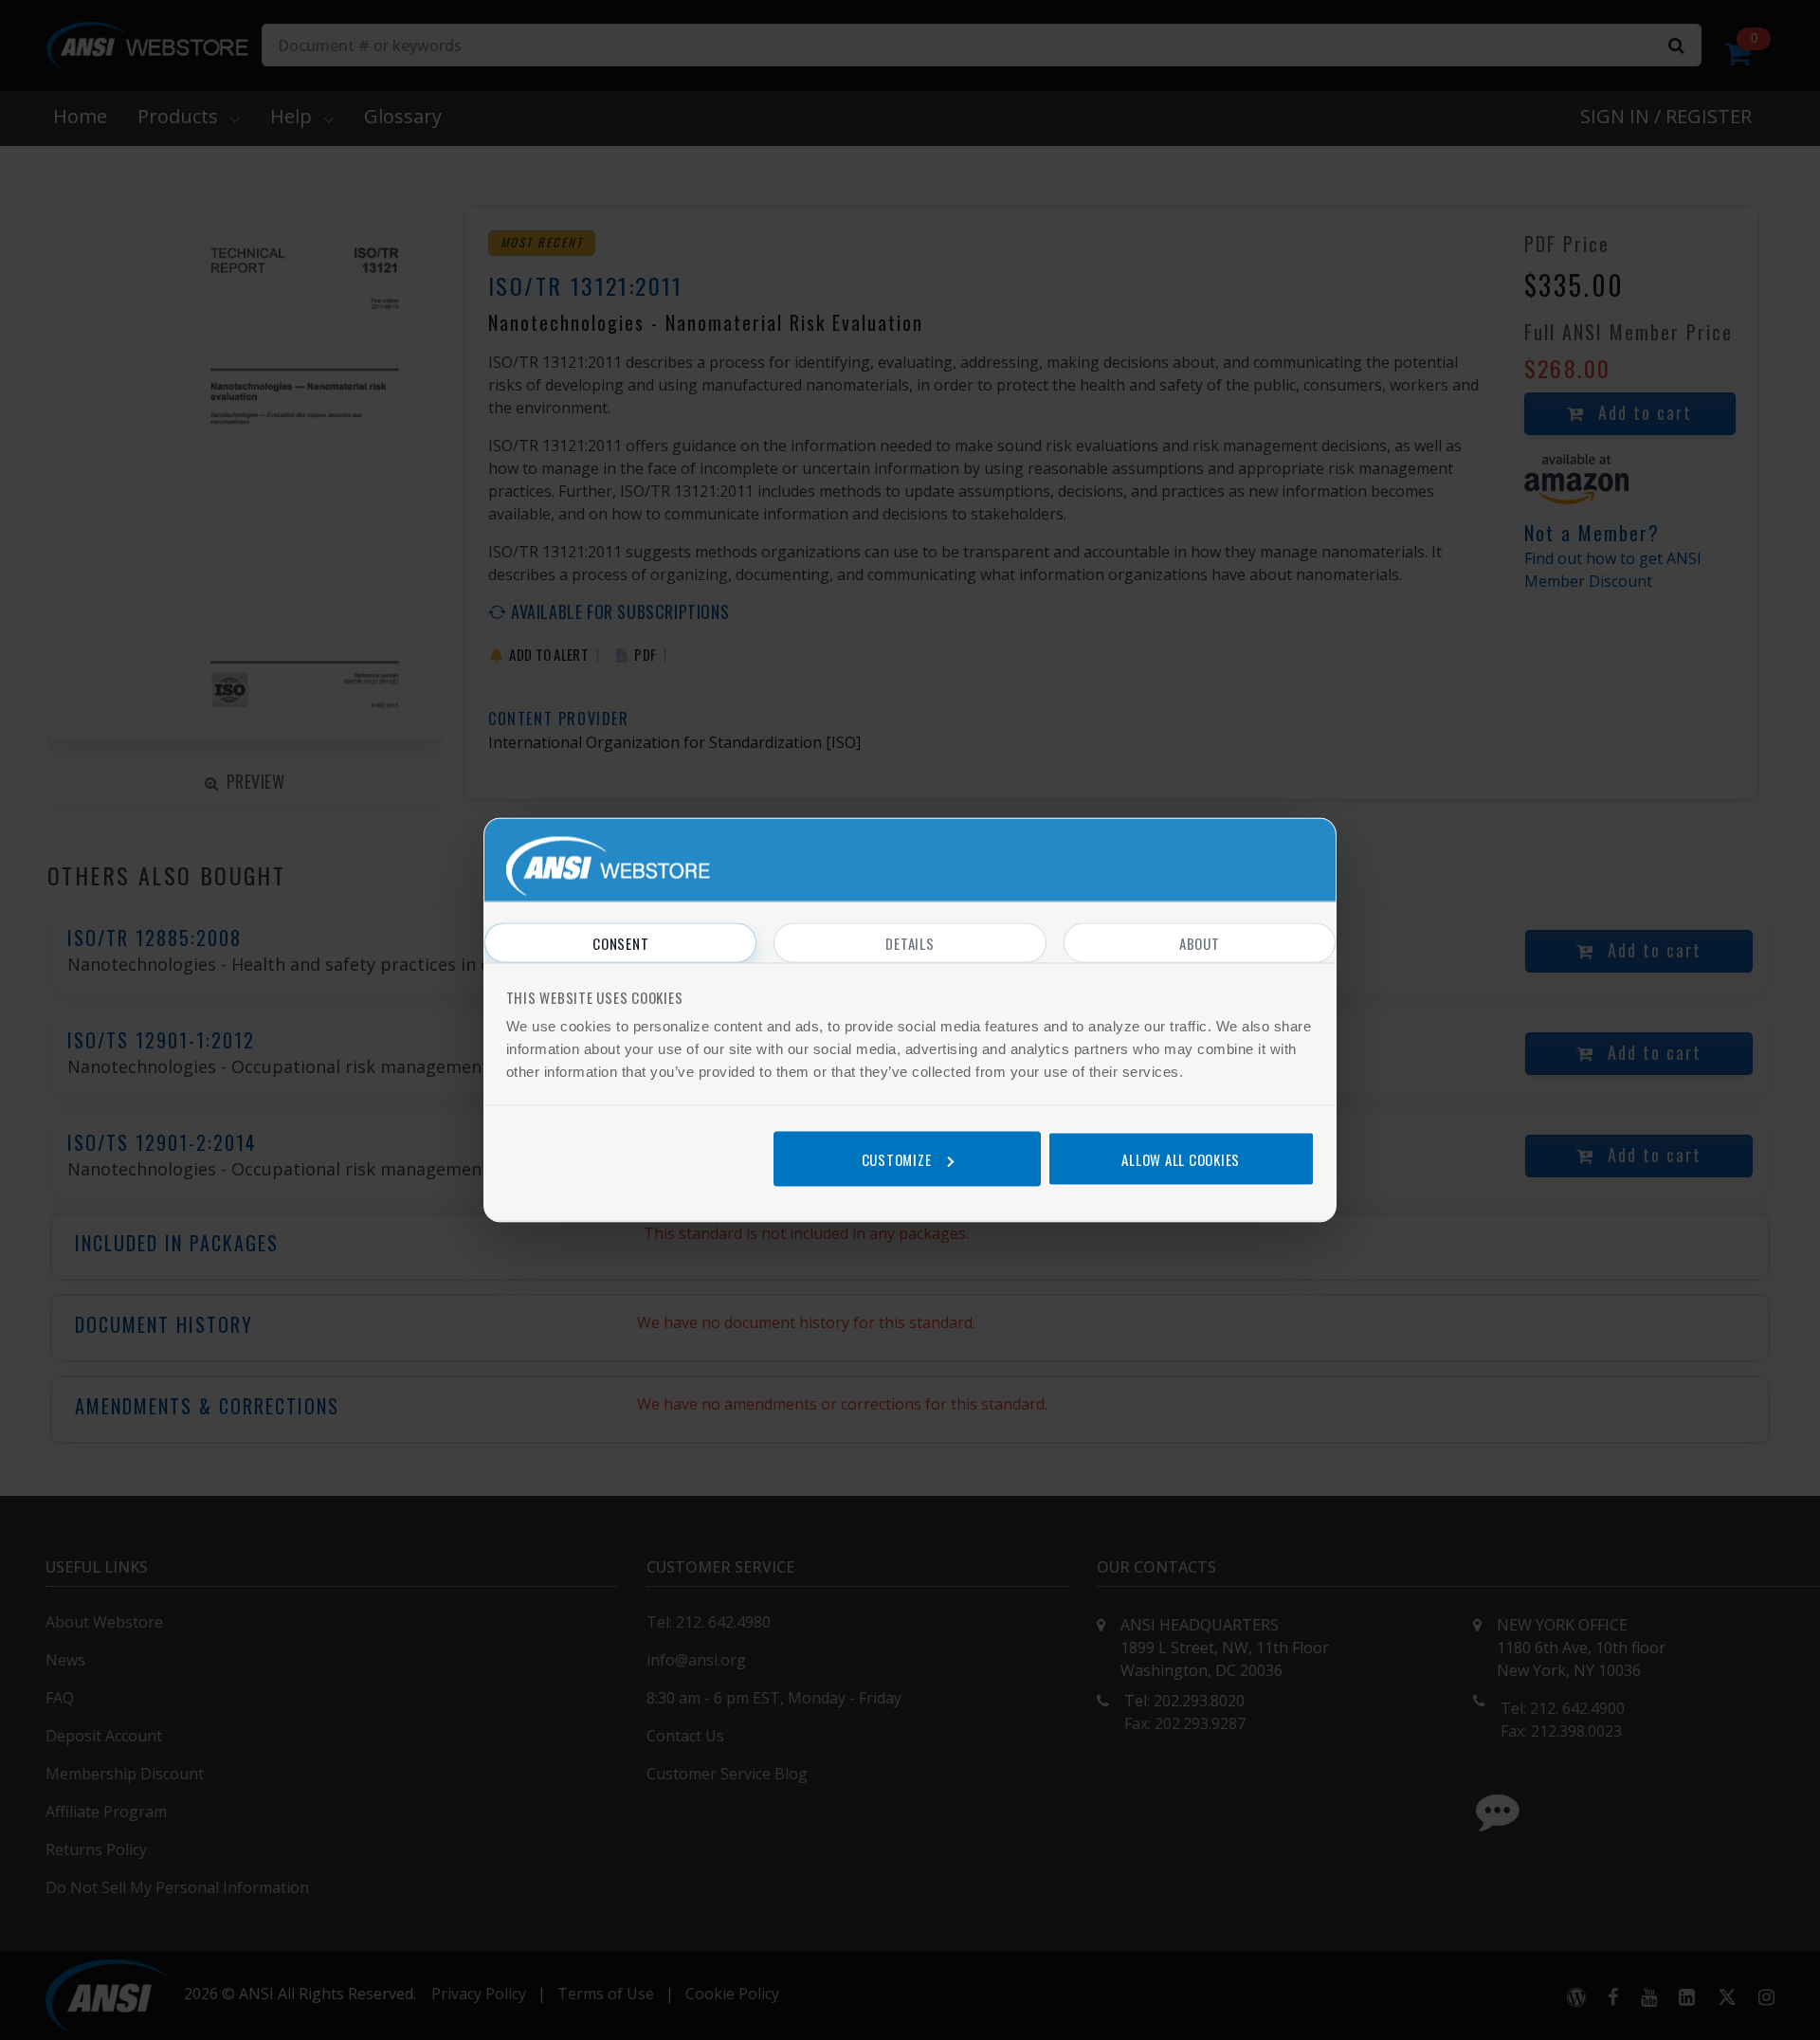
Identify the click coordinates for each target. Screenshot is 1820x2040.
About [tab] (1200, 943)
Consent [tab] (620, 943)
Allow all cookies (1181, 1158)
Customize (897, 1158)
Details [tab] (910, 943)
